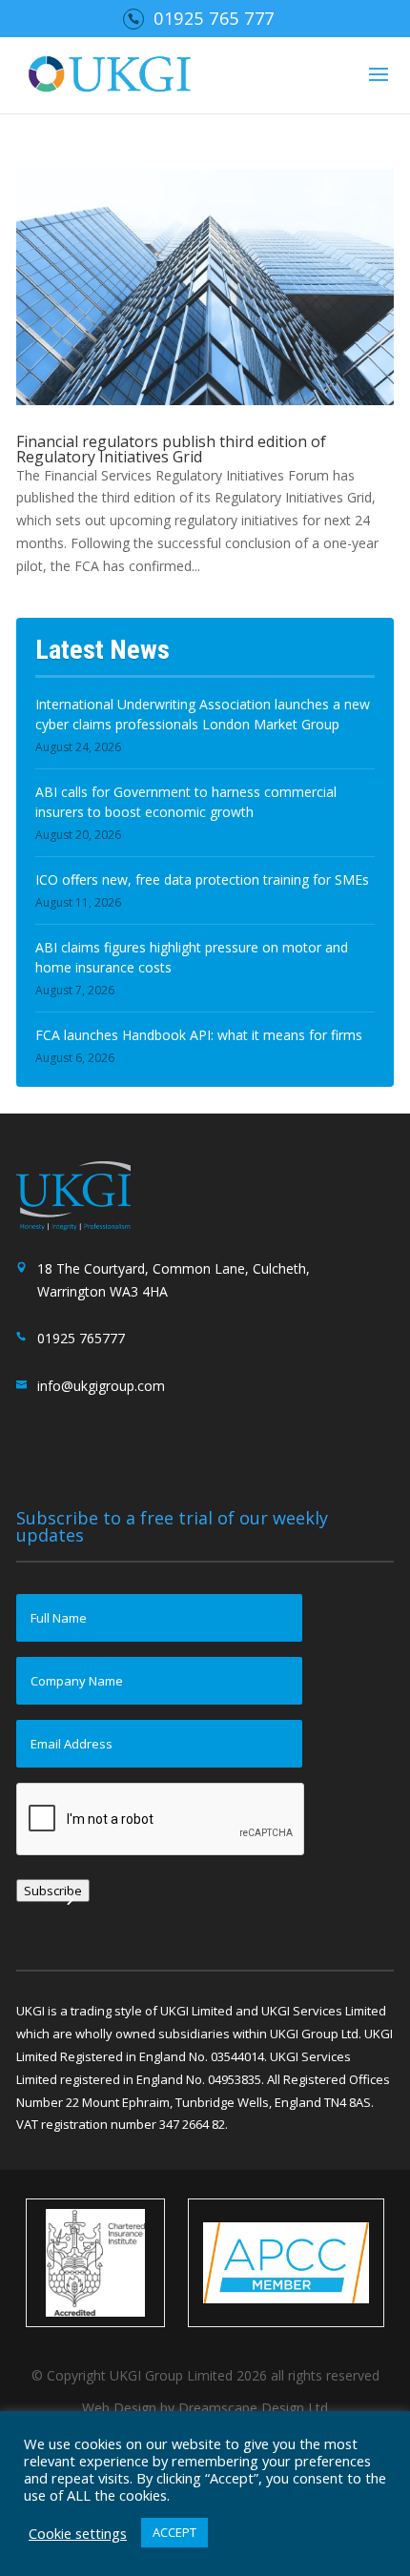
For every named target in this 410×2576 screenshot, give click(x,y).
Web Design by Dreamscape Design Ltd (205, 2408)
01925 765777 (81, 1338)
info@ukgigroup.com (101, 1386)
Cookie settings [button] (78, 2533)
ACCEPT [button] (174, 2532)
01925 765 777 (214, 18)
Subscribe (53, 1891)
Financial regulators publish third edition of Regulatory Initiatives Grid (171, 449)
